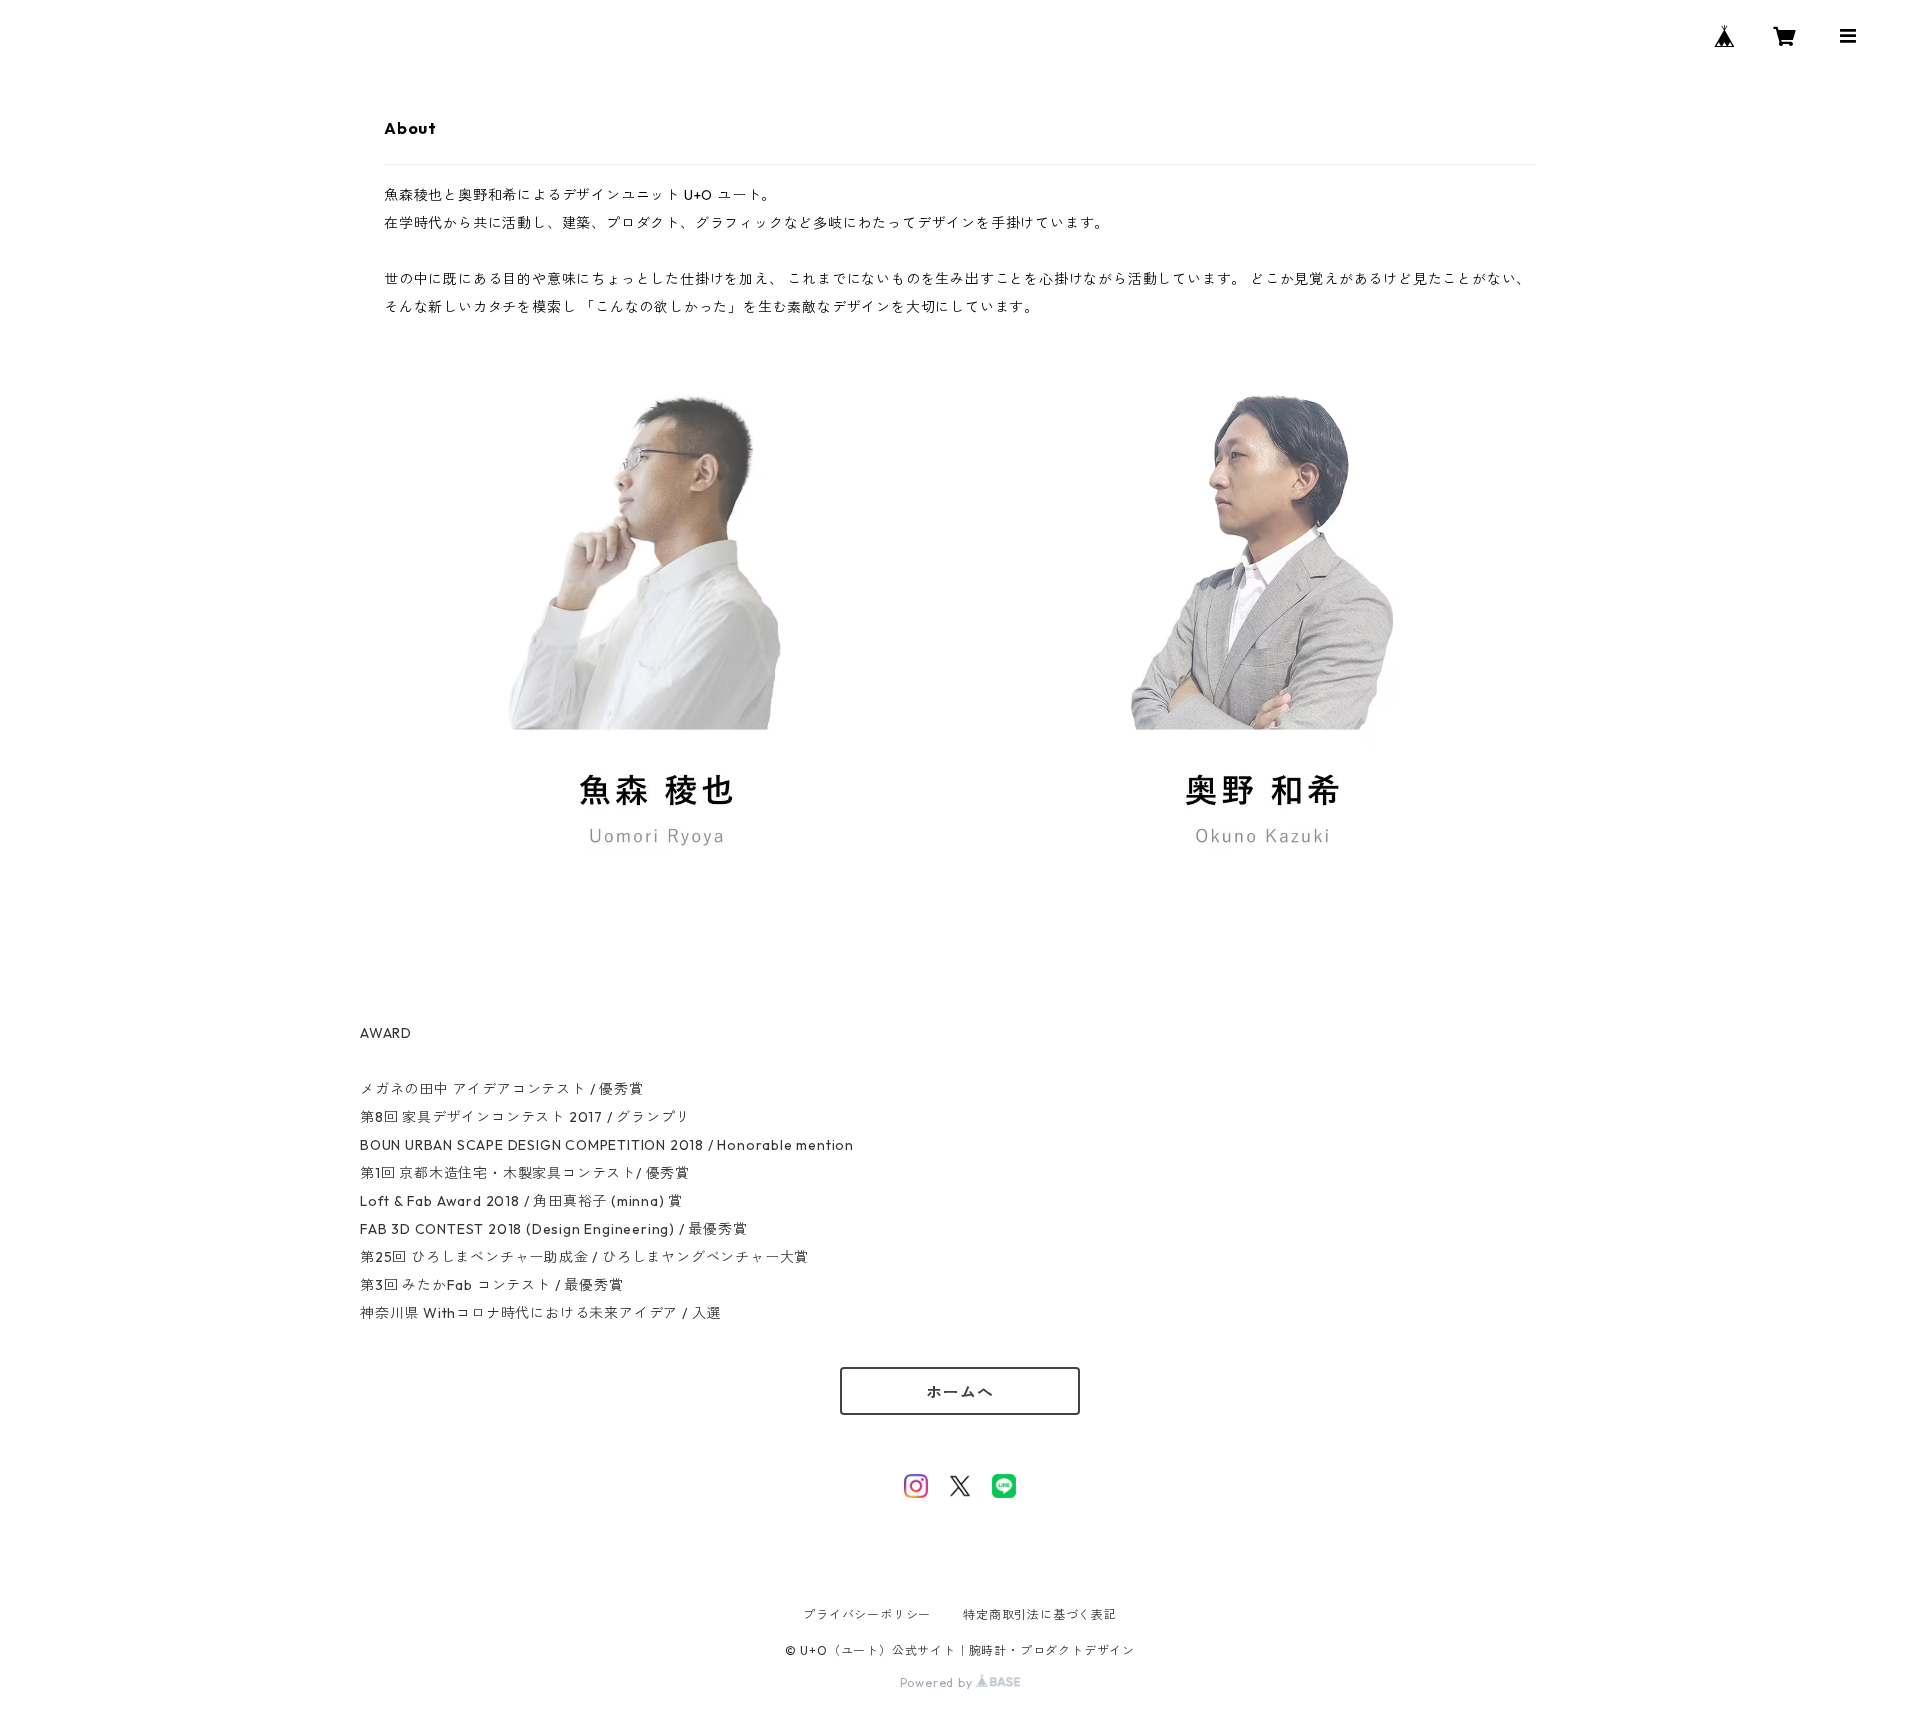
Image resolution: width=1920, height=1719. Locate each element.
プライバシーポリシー (867, 1614)
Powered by (938, 1682)
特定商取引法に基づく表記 (1040, 1614)
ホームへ (959, 1392)
